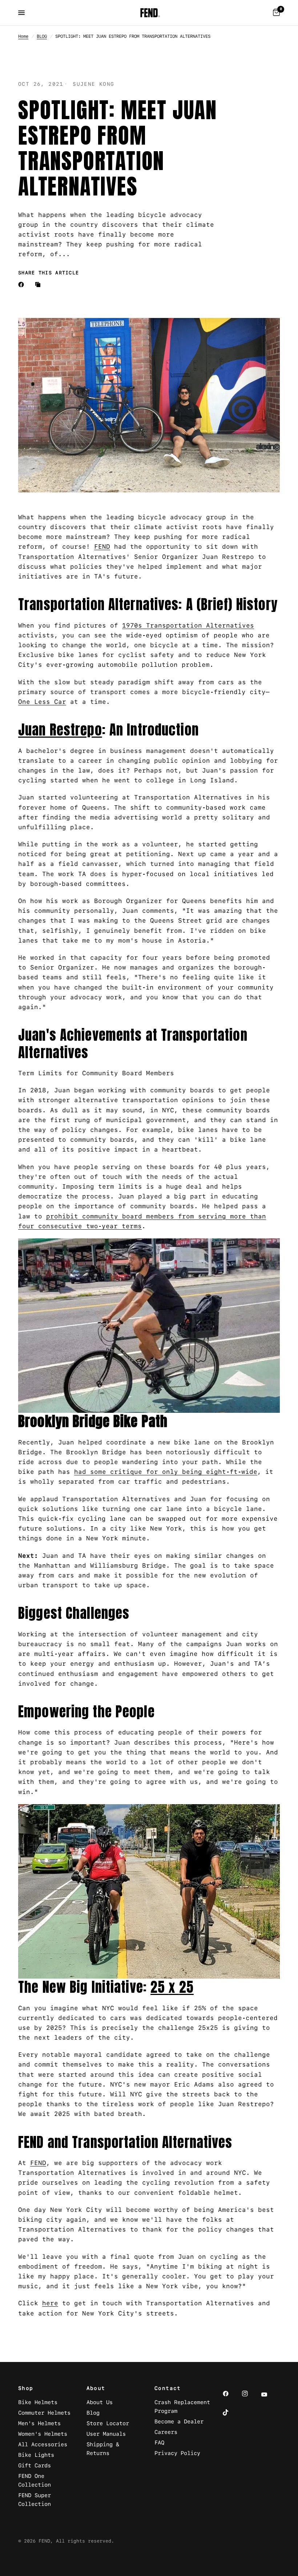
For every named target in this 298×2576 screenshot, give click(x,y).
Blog (93, 2413)
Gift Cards (35, 2465)
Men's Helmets (39, 2423)
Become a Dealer (179, 2421)
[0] (275, 13)
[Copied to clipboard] (39, 285)
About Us (100, 2402)
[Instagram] (250, 2394)
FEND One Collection (35, 2480)
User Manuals (106, 2434)
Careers (166, 2432)
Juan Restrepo (60, 730)
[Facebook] (23, 285)
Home (23, 36)
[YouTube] (269, 2395)
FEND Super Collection (35, 2500)
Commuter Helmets (44, 2413)
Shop (26, 2388)
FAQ (159, 2442)
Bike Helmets (38, 2402)
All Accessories (43, 2444)
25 (160, 1987)
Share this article (49, 273)
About (96, 2388)
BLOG (42, 36)
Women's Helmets (43, 2434)
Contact (168, 2388)
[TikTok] (231, 2412)
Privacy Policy (177, 2453)
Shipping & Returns (103, 2449)
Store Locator (108, 2423)
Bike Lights (36, 2455)
